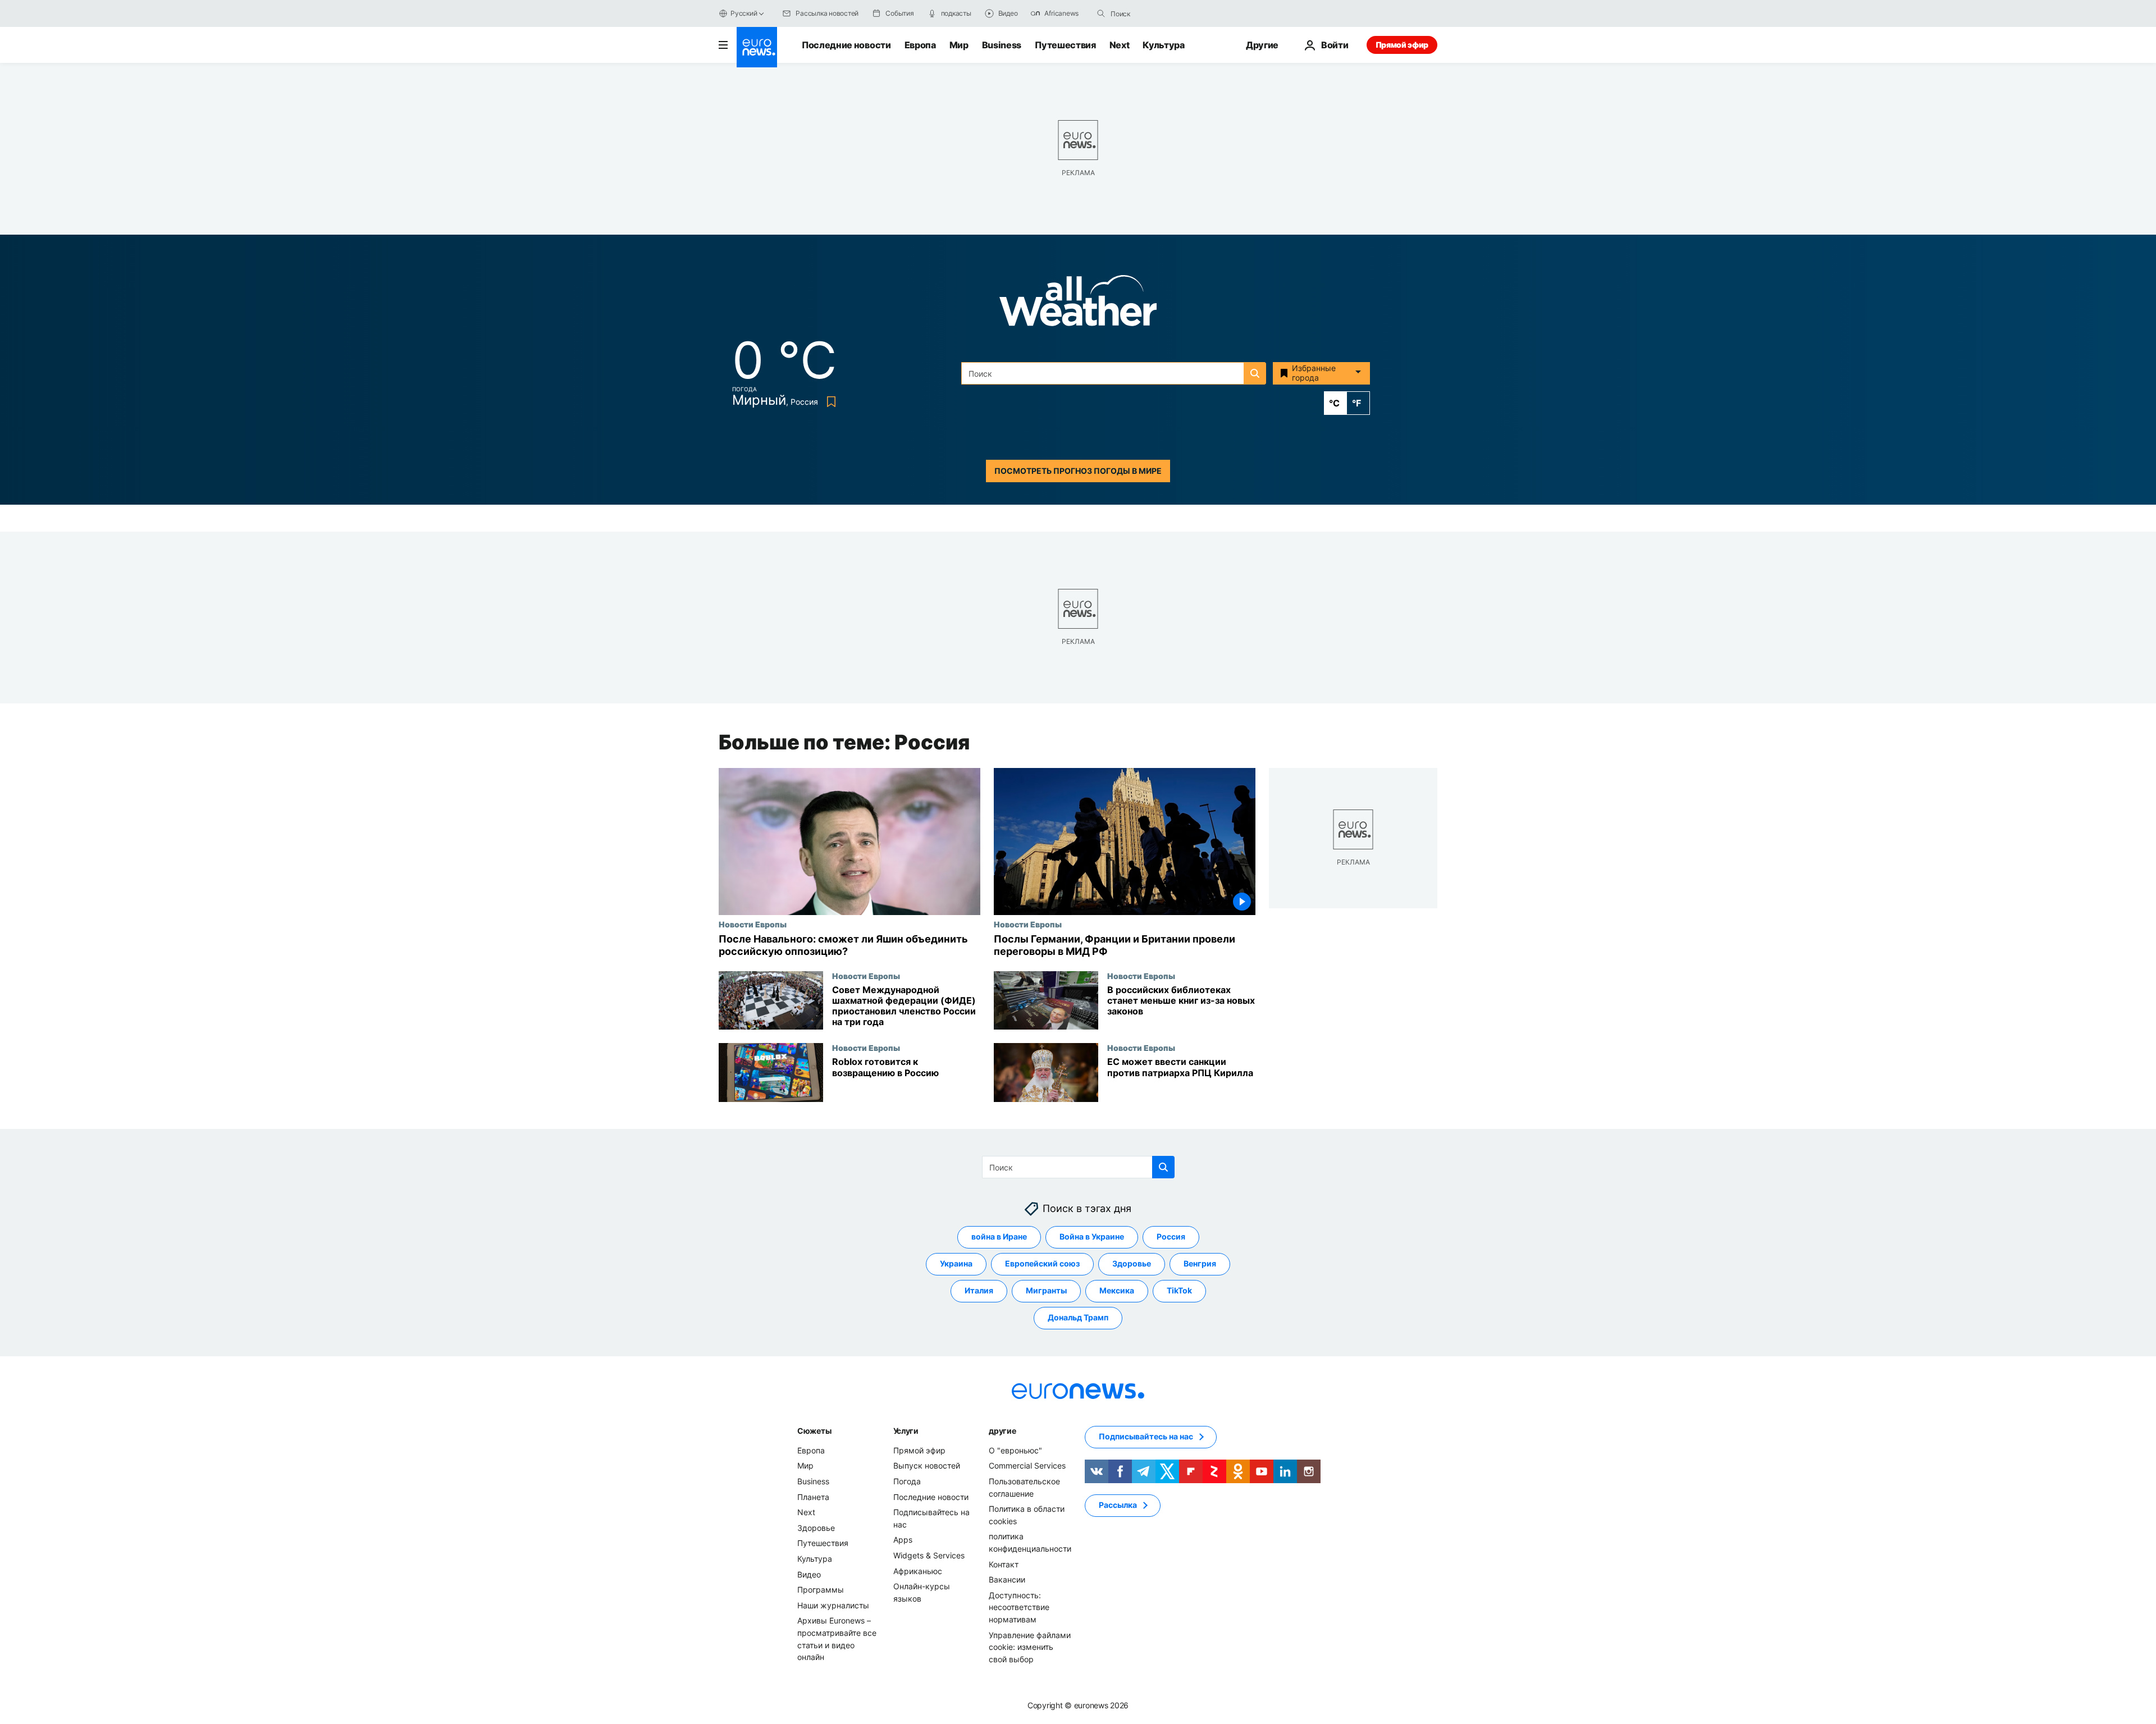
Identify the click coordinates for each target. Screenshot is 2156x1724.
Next (1120, 45)
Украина (956, 1264)
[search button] (1101, 13)
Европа (920, 45)
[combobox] (1158, 13)
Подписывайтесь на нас (1146, 1437)
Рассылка (1118, 1505)
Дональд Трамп (1078, 1318)
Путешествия (1065, 45)
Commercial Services (1027, 1466)
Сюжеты (814, 1431)
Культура (1163, 45)
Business (1002, 45)
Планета (813, 1497)
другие (1002, 1431)
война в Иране (999, 1237)
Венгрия (1200, 1264)
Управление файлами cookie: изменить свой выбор (1030, 1647)
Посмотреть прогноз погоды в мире (1078, 471)
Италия (979, 1291)
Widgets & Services (929, 1555)
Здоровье (1132, 1264)
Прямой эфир (1402, 45)
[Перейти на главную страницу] (757, 47)
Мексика (1117, 1291)
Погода (907, 1481)
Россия (1171, 1237)
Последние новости (846, 45)
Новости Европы (753, 924)
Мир (959, 45)
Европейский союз (1042, 1264)
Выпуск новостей (927, 1466)
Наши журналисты (833, 1605)
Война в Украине (1092, 1237)
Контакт (1004, 1564)
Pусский (744, 13)
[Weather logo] (1078, 304)
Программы (821, 1590)
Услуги (906, 1431)
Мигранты (1046, 1291)
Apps (903, 1540)
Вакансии (1007, 1579)
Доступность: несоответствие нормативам (1019, 1607)
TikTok (1179, 1291)
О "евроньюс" (1015, 1450)
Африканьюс (918, 1571)
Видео (809, 1574)
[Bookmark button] (829, 402)
